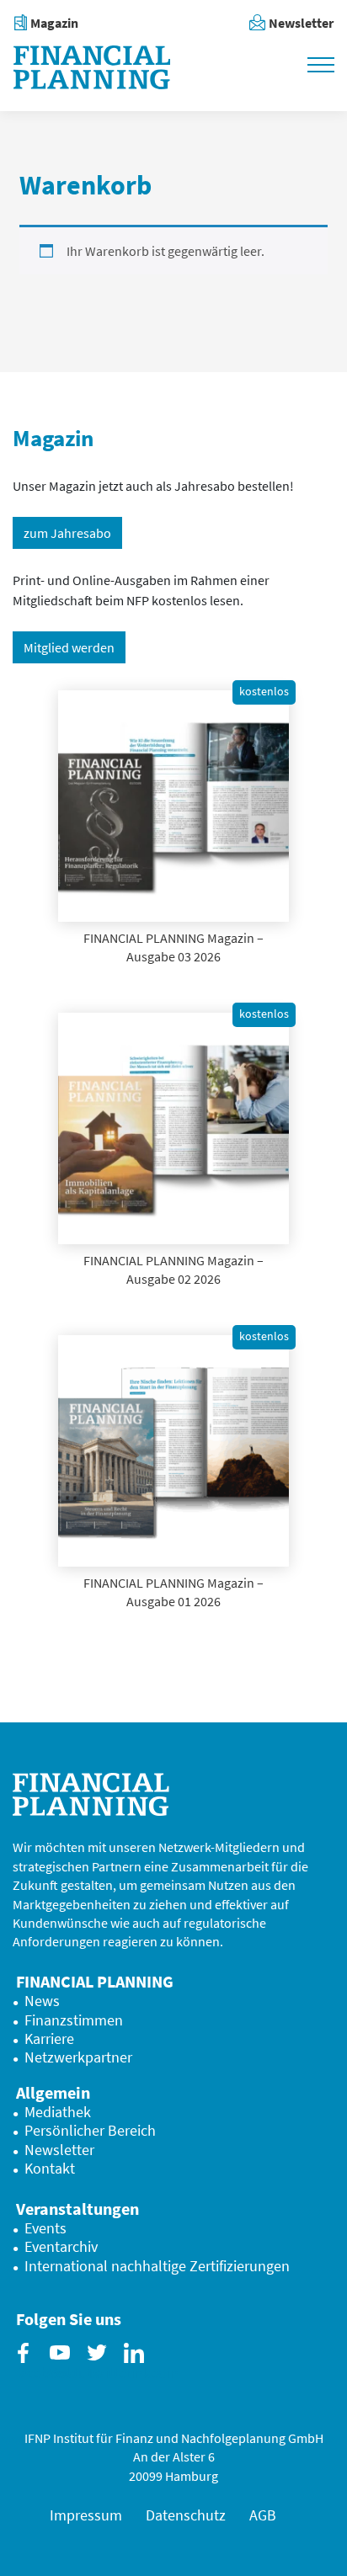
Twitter (100, 2366)
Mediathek (58, 2112)
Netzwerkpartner (78, 2057)
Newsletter (301, 23)
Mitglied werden (69, 647)
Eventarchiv (61, 2247)
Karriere (49, 2039)
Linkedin (137, 2366)
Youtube (63, 2366)
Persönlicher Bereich (90, 2131)
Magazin (54, 23)
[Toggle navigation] (321, 63)
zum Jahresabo (67, 533)
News (42, 2001)
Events (45, 2228)
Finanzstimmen (74, 2020)
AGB (263, 2515)
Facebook (26, 2366)
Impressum (86, 2515)
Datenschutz (186, 2515)
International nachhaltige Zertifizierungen (157, 2266)
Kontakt (50, 2169)
